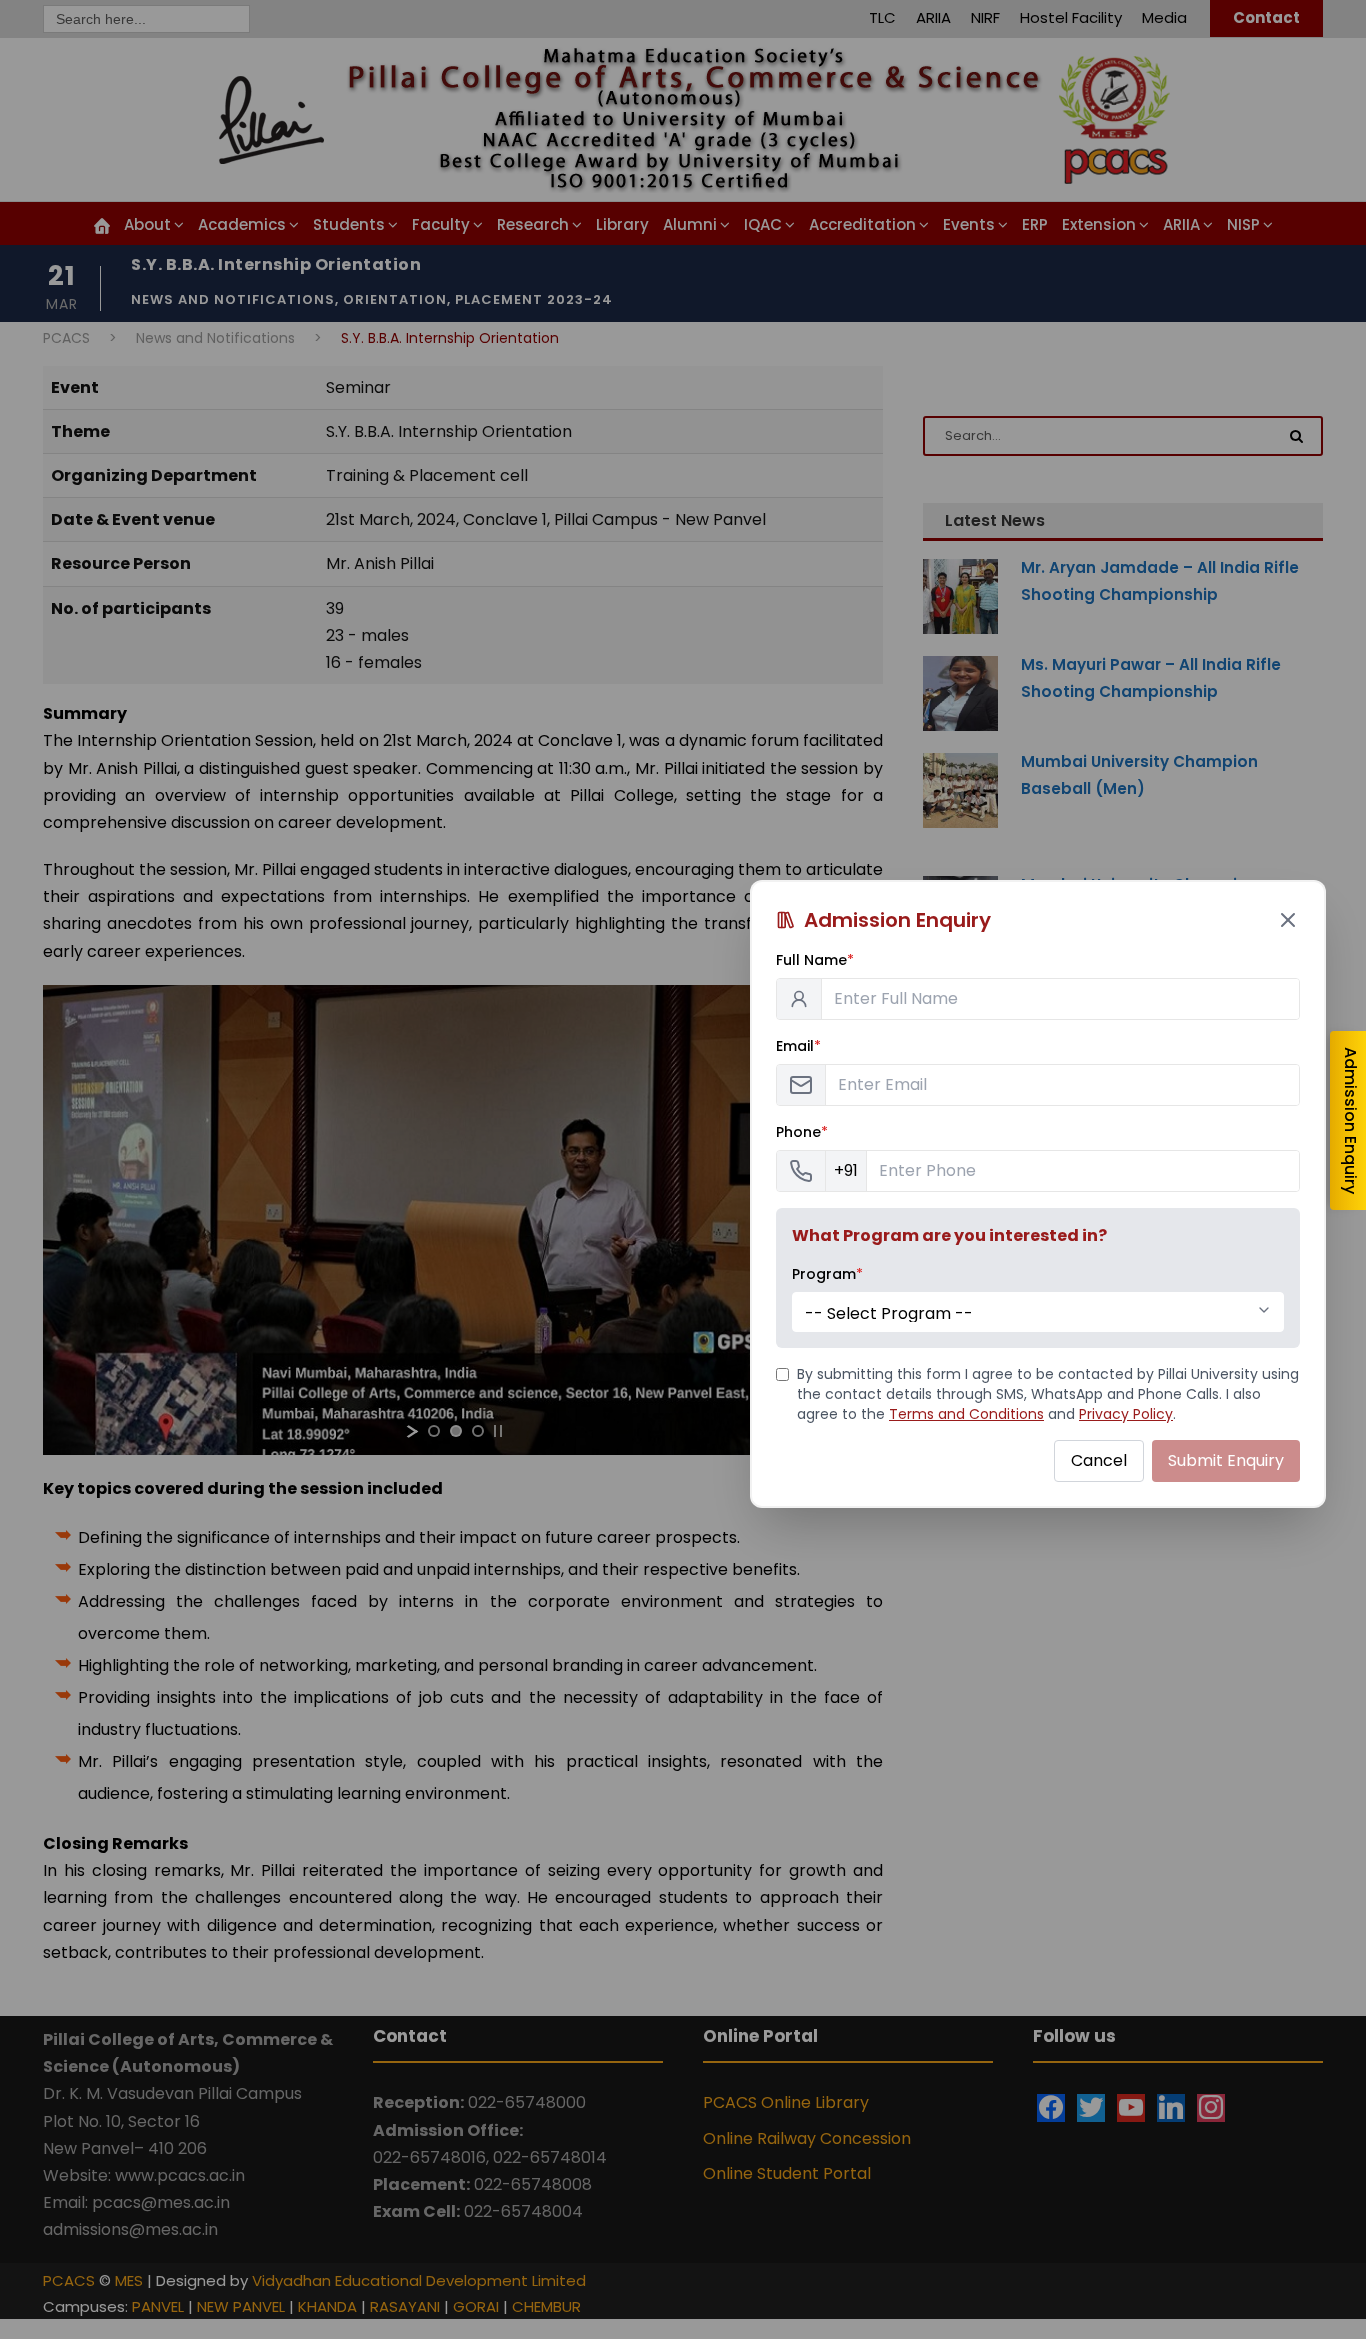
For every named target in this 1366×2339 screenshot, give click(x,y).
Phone (802, 1132)
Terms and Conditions (966, 1414)
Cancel (1099, 1460)
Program (827, 1274)
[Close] (1288, 920)
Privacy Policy (1126, 1414)
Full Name (815, 960)
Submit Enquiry (1226, 1460)
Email (798, 1046)
